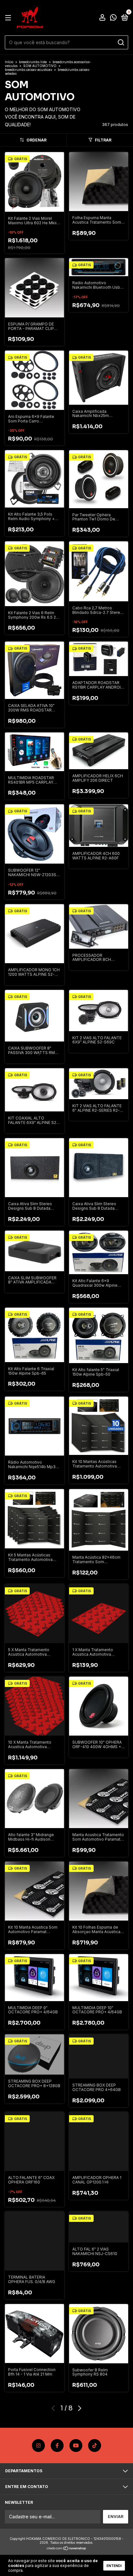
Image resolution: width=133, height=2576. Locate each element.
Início (9, 62)
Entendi (114, 2566)
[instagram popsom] (38, 2445)
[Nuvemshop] (67, 2549)
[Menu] (9, 18)
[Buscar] (121, 43)
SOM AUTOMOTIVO (40, 66)
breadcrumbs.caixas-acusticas (28, 70)
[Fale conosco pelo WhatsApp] (113, 18)
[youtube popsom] (76, 2445)
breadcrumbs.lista (33, 62)
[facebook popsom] (57, 2445)
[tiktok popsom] (95, 2445)
